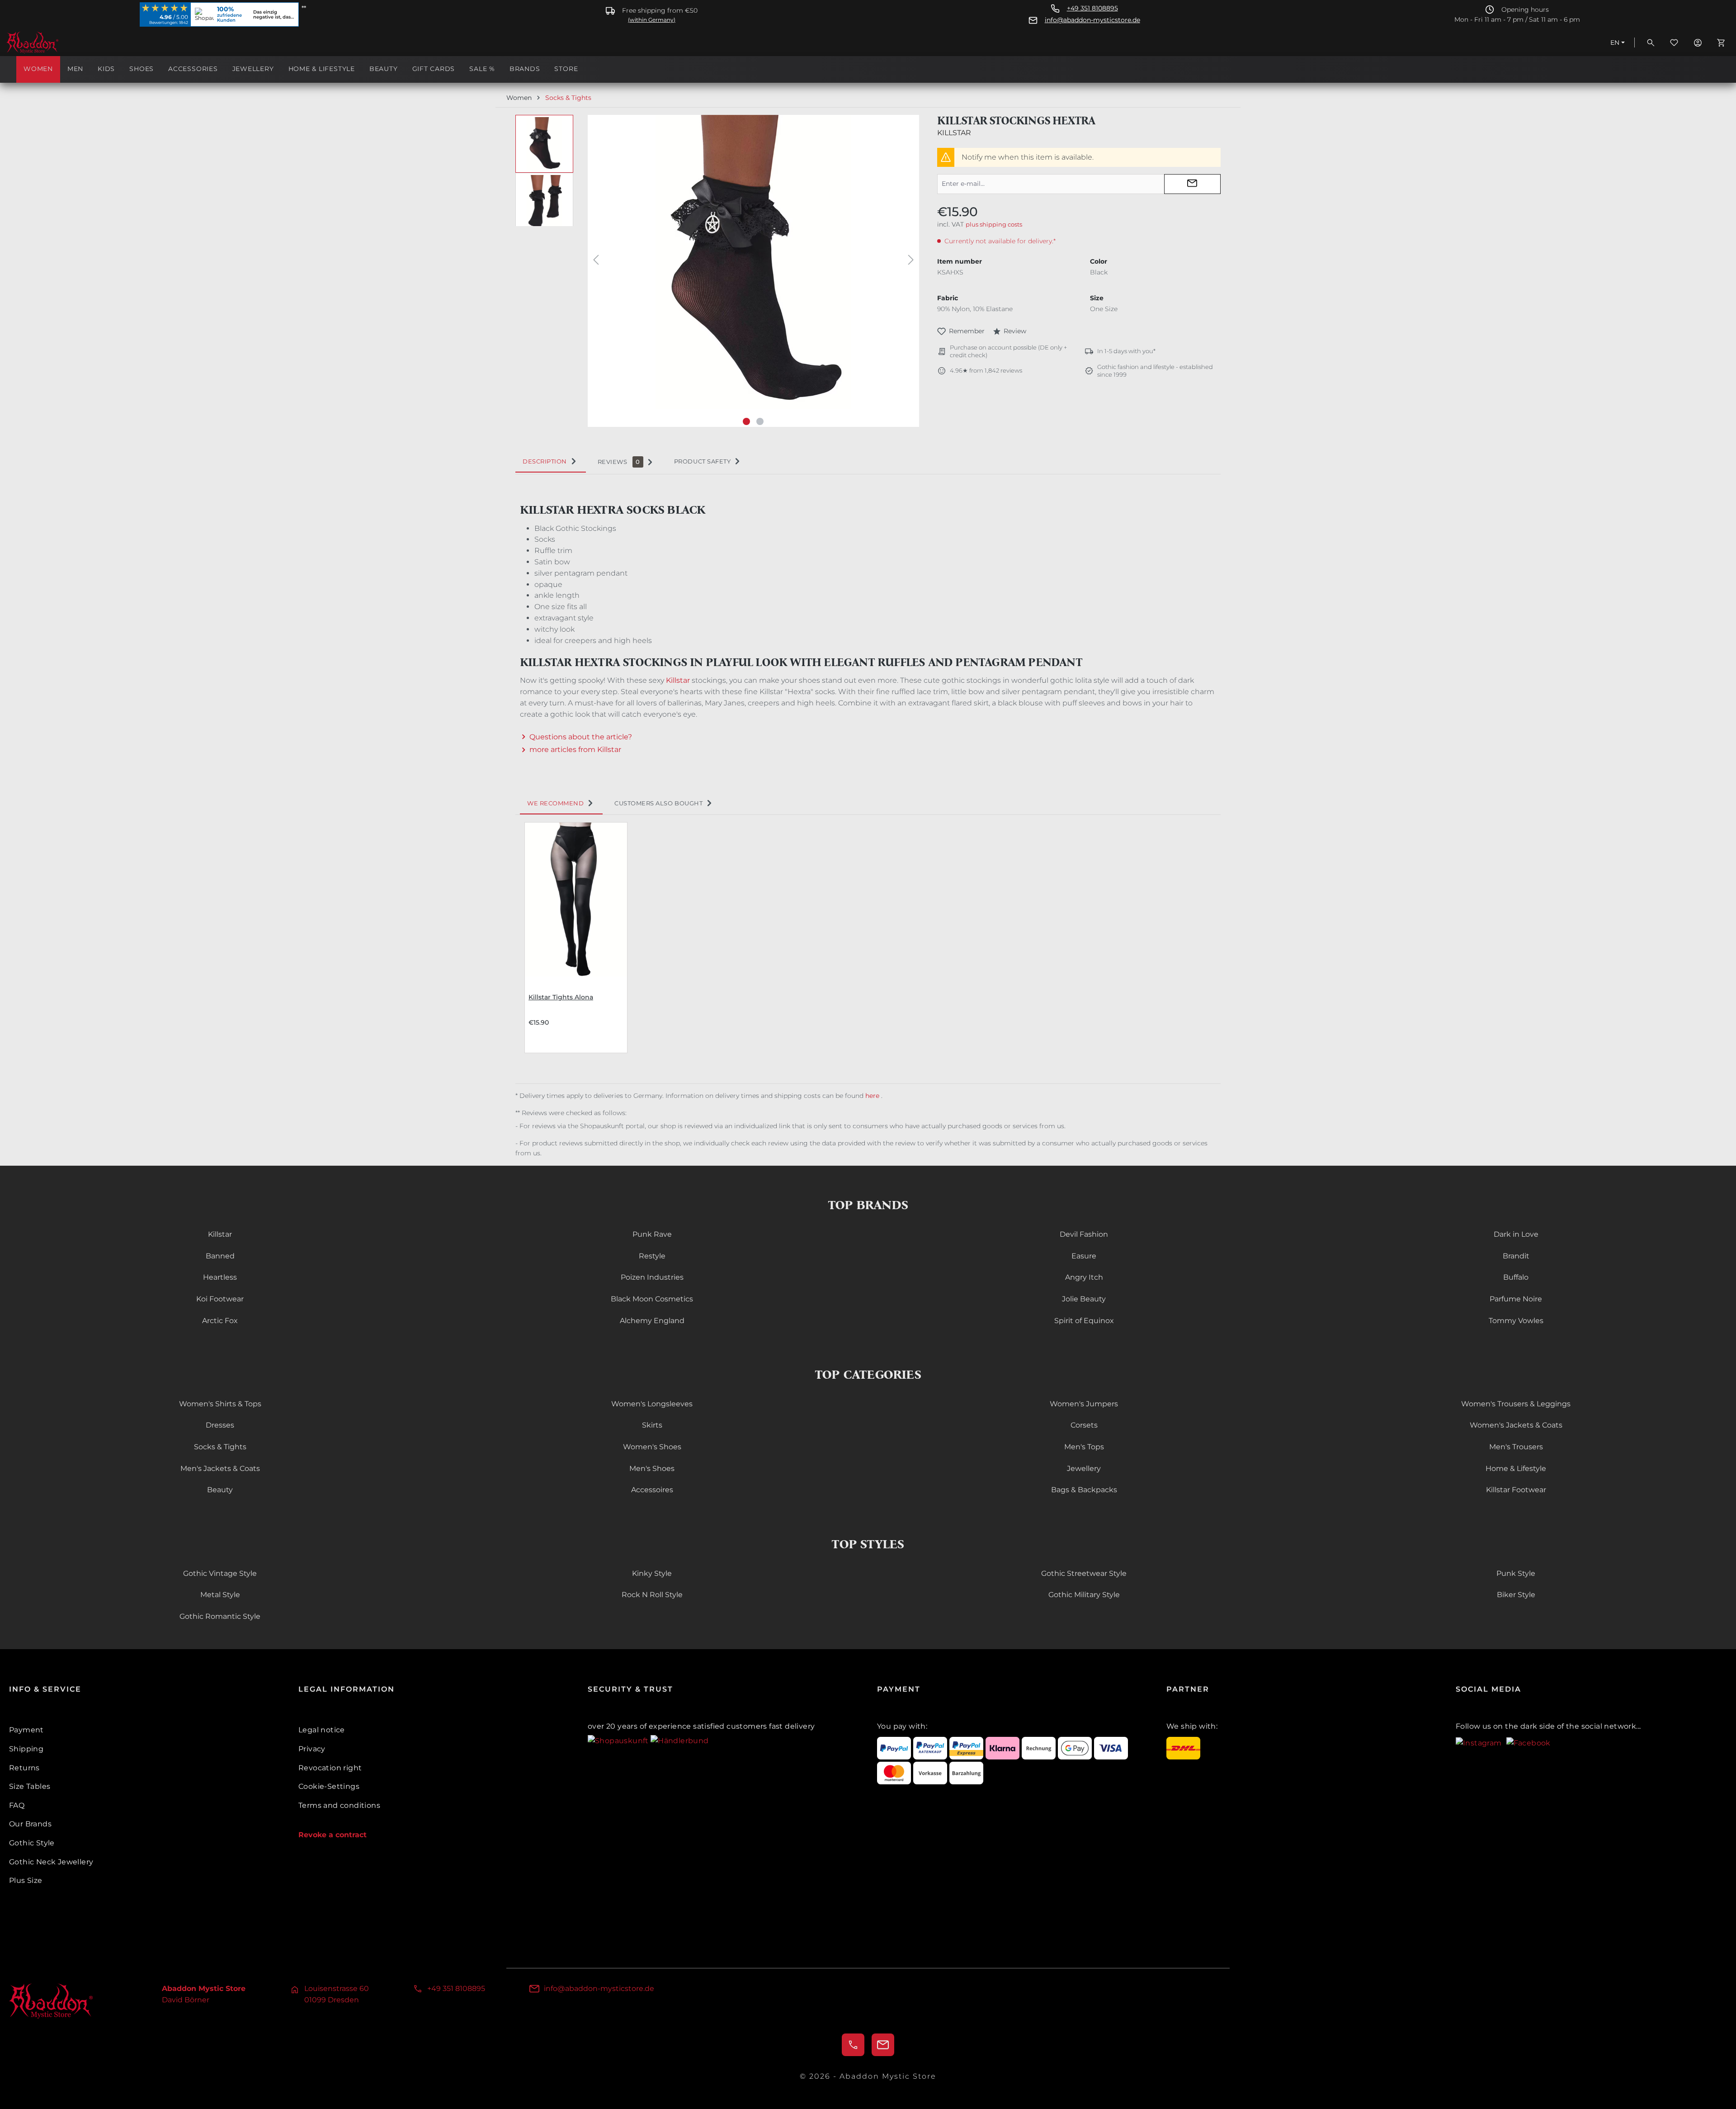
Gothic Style (32, 1843)
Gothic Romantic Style (220, 1616)
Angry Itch (1084, 1277)
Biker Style (1516, 1595)
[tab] (551, 462)
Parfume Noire (1516, 1299)
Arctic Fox (220, 1321)
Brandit (1516, 1256)
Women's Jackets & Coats (1516, 1425)
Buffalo (1516, 1277)
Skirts (652, 1425)
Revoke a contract (333, 1835)
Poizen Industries (652, 1277)
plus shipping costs (994, 224)
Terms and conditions (339, 1805)
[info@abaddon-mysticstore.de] (883, 2045)
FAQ (17, 1805)
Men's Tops (1084, 1447)
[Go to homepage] (52, 43)
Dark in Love (1516, 1234)
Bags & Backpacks (1084, 1490)
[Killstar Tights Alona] (576, 899)
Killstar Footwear (1516, 1490)
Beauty (220, 1490)
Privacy (312, 1749)
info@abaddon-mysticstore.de (1092, 20)
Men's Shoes (652, 1468)
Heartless (220, 1277)
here (873, 1096)
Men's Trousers (1516, 1447)
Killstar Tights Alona (561, 997)
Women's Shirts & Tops (220, 1404)
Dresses (220, 1425)
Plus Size (26, 1880)
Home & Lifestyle (1516, 1468)
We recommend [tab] (555, 803)
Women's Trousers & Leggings (1516, 1404)
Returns (24, 1768)
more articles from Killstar (575, 749)
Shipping (26, 1749)
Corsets (1084, 1425)
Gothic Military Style (1084, 1595)
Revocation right (330, 1768)
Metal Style (220, 1595)
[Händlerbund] (679, 1740)
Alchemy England (652, 1321)
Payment (26, 1730)
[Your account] (1698, 43)
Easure (1084, 1256)
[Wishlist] (1674, 43)
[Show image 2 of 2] (760, 421)
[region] (717, 271)
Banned (220, 1256)
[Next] (911, 262)
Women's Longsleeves (652, 1404)
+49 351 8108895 (1092, 8)
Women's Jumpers (1084, 1404)
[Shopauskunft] (619, 1740)
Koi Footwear (220, 1299)
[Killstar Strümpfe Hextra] (753, 262)
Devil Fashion (1084, 1234)
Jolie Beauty (1084, 1299)
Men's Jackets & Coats (220, 1468)
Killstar (954, 133)
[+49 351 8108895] (853, 2045)
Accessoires (652, 1490)
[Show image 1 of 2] (746, 421)
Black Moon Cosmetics (652, 1299)
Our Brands (30, 1824)
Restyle (652, 1256)
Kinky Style (652, 1573)
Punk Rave (652, 1234)
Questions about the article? (581, 737)
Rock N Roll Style (652, 1595)
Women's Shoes (652, 1447)
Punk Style (1516, 1573)
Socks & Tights (220, 1447)
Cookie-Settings (329, 1786)
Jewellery (1084, 1468)
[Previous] (596, 262)
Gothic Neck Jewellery (51, 1862)
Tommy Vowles (1516, 1321)
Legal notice (322, 1730)
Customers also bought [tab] (658, 803)
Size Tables (30, 1786)
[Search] (1651, 43)
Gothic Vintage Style (220, 1573)
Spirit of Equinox (1084, 1321)
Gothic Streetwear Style (1084, 1573)
